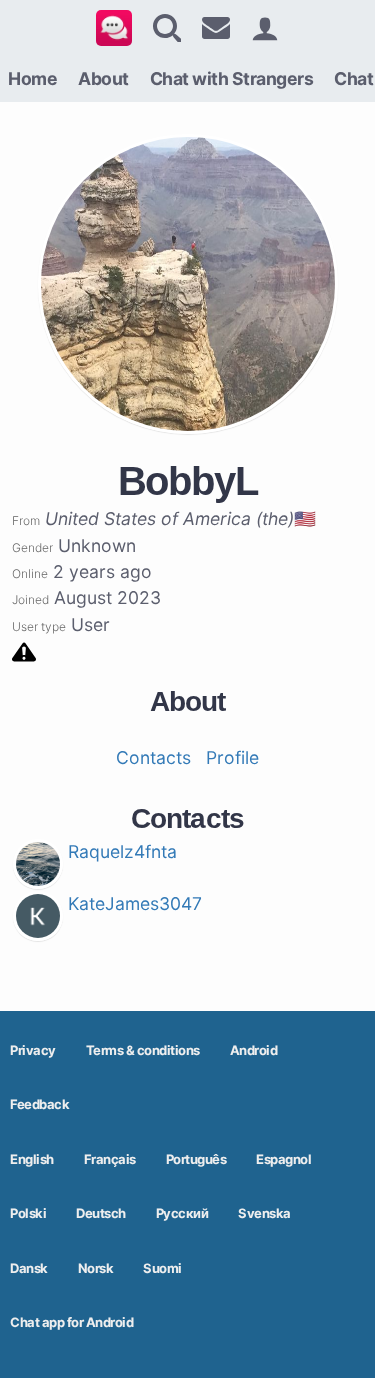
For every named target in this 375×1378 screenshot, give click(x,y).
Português (196, 1159)
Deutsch (101, 1213)
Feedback (39, 1104)
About (103, 78)
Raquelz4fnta (122, 851)
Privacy (33, 1050)
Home (32, 78)
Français (110, 1159)
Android (254, 1050)
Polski (28, 1213)
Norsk (96, 1268)
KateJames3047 (135, 903)
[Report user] (24, 650)
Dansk (29, 1268)
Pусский (182, 1213)
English (32, 1159)
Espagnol (283, 1159)
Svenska (264, 1213)
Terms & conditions (143, 1050)
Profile (232, 757)
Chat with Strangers (232, 78)
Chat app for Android (71, 1322)
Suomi (162, 1268)
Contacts (153, 757)
